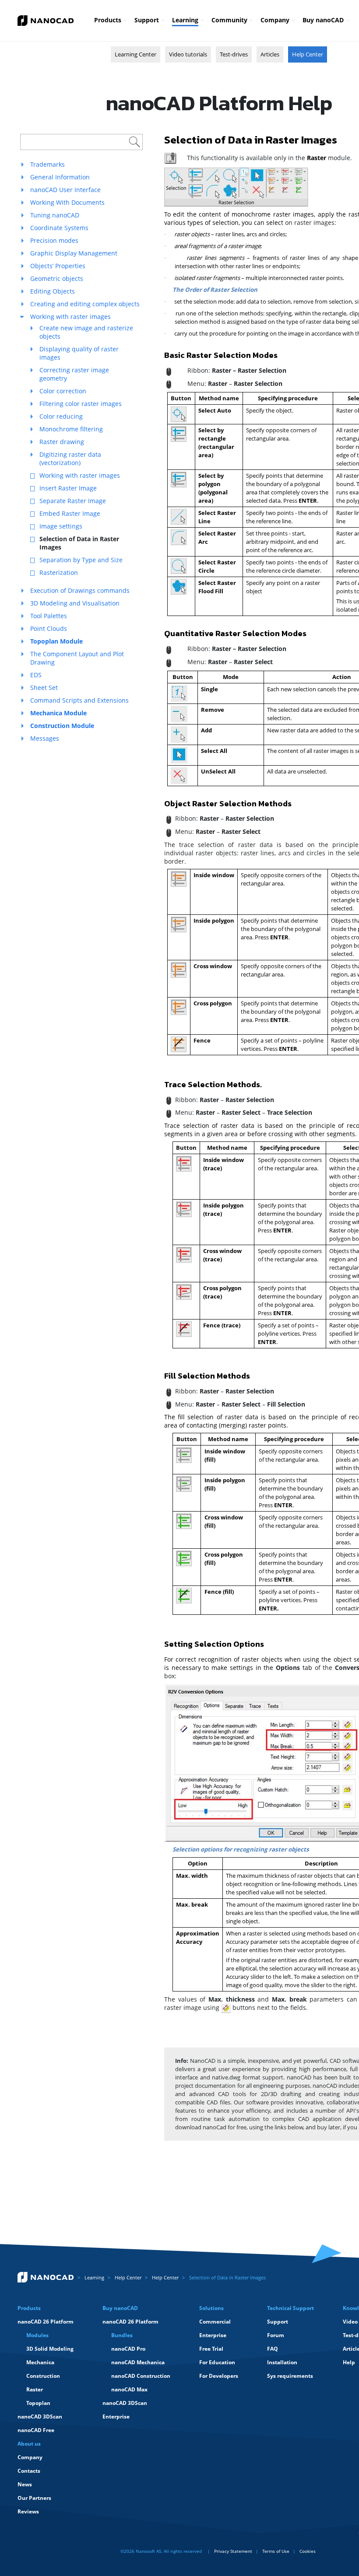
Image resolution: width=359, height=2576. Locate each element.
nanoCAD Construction (141, 2376)
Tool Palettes (49, 616)
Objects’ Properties (58, 266)
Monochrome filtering (71, 429)
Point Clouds (49, 628)
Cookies (308, 2551)
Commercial (215, 2322)
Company (275, 20)
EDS (36, 675)
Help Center (308, 54)
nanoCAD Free (36, 2430)
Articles (270, 54)
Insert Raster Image (68, 488)
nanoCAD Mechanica (138, 2362)
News (25, 2484)
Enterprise (116, 2417)
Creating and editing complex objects (85, 304)
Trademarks (48, 164)
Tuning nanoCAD (55, 215)
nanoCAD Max (129, 2389)
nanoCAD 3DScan (40, 2417)
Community (229, 20)
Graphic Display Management (74, 253)
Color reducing (61, 416)
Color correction (63, 391)
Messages (45, 738)
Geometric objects (57, 278)
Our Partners (34, 2498)
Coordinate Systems (59, 228)
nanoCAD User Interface (65, 190)
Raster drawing (62, 442)
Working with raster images (70, 317)
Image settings (61, 526)
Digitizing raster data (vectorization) (70, 458)
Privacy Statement (233, 2551)
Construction (43, 2376)
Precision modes (54, 240)
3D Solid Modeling (50, 2349)
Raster (35, 2389)
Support (147, 20)
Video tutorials (188, 54)
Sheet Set (44, 688)
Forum (276, 2335)
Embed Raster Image (70, 513)
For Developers (219, 2376)
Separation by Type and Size (81, 560)
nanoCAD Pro (128, 2349)
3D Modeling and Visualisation (75, 603)
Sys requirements (290, 2376)
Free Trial (211, 2349)
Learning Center (136, 54)
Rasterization (59, 572)
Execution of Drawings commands (80, 590)
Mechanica (40, 2362)
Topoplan (38, 2403)
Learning (185, 20)
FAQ (273, 2349)
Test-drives (234, 54)
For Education (217, 2362)
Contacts (29, 2471)
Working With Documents (67, 202)
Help (349, 2362)
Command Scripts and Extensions (79, 700)
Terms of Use (276, 2551)
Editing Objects (53, 291)
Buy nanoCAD (323, 20)
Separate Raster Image (73, 501)
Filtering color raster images (81, 404)
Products (108, 20)
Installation (282, 2362)
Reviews (28, 2511)
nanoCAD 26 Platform (46, 2322)
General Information (60, 177)
